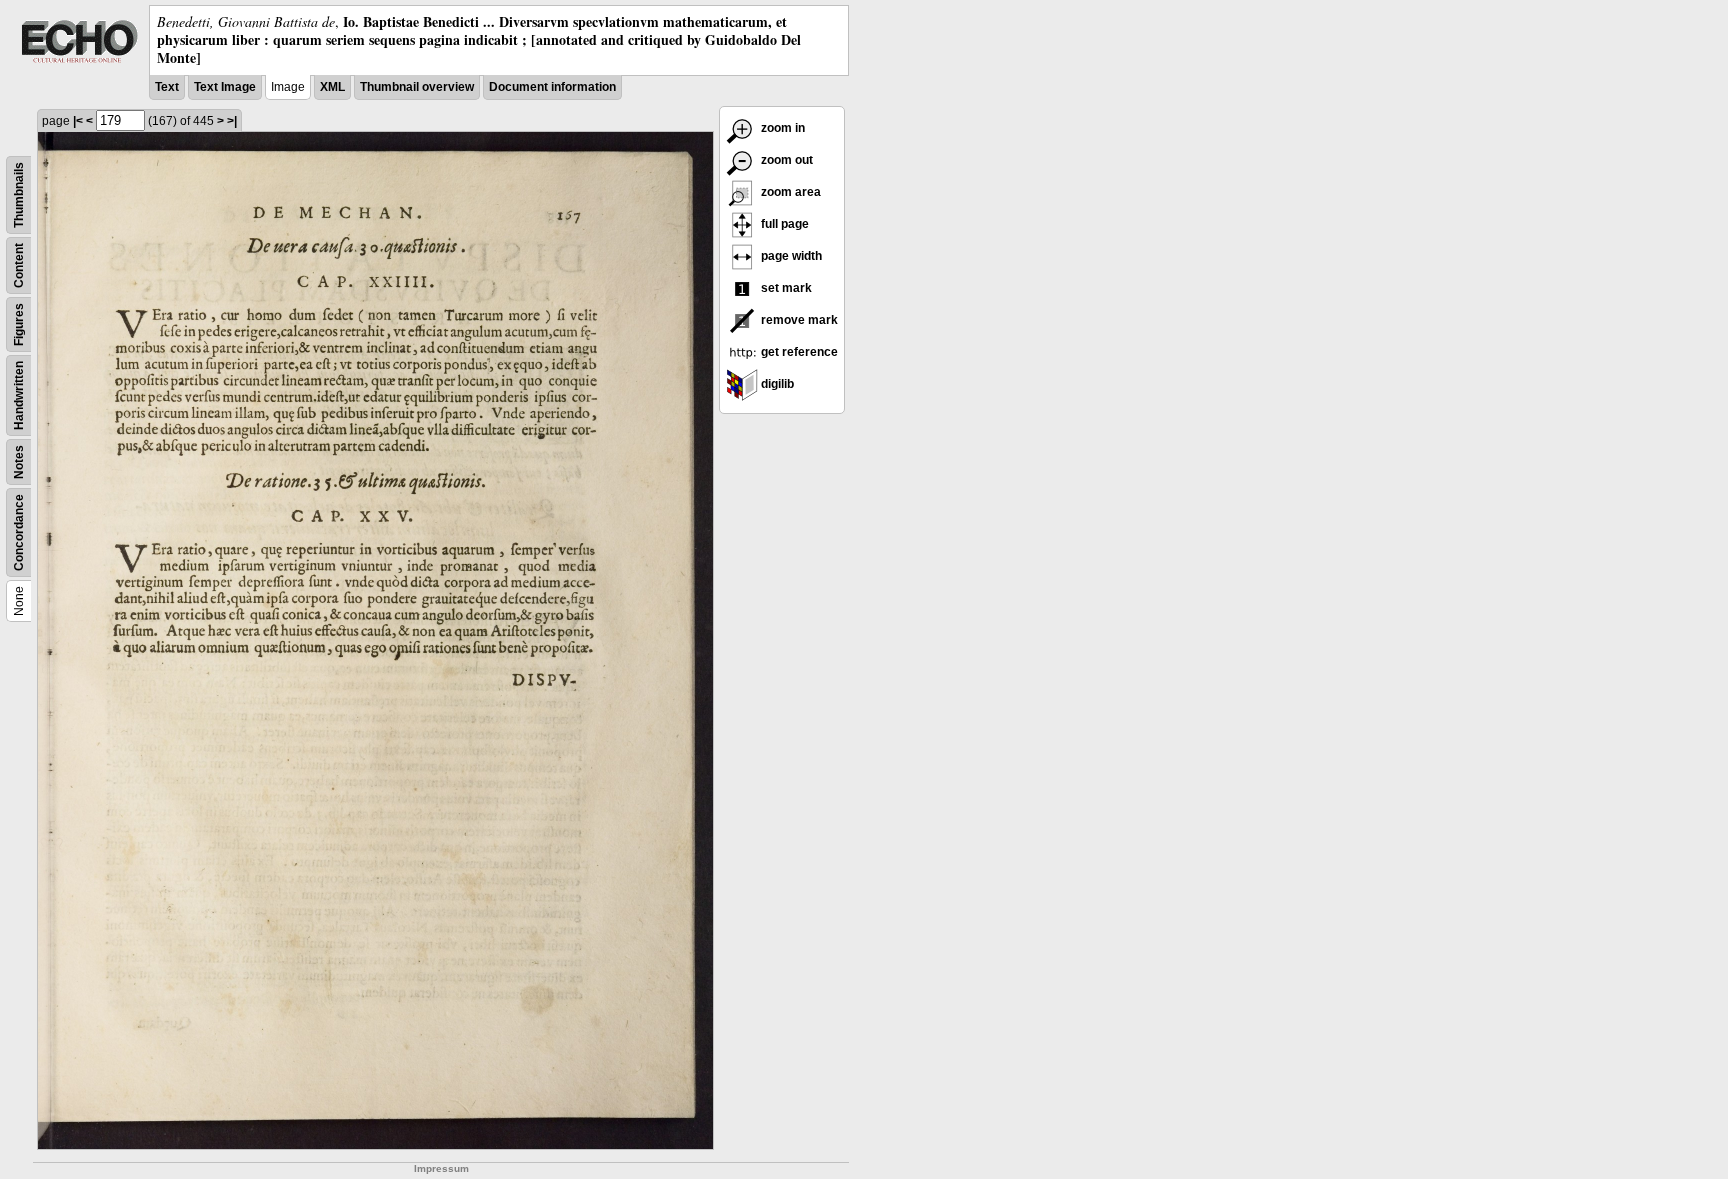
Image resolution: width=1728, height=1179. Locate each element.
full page (783, 224)
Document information (552, 87)
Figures (19, 324)
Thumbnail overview (417, 87)
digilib (776, 384)
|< (78, 121)
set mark (785, 288)
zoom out (785, 160)
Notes (19, 462)
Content (19, 265)
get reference (798, 352)
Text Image (225, 87)
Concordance (19, 532)
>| (232, 121)
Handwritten (19, 395)
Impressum (441, 1168)
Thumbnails (19, 195)
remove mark (798, 320)
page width (790, 256)
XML (332, 87)
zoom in (781, 128)
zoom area (789, 192)
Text (167, 87)
